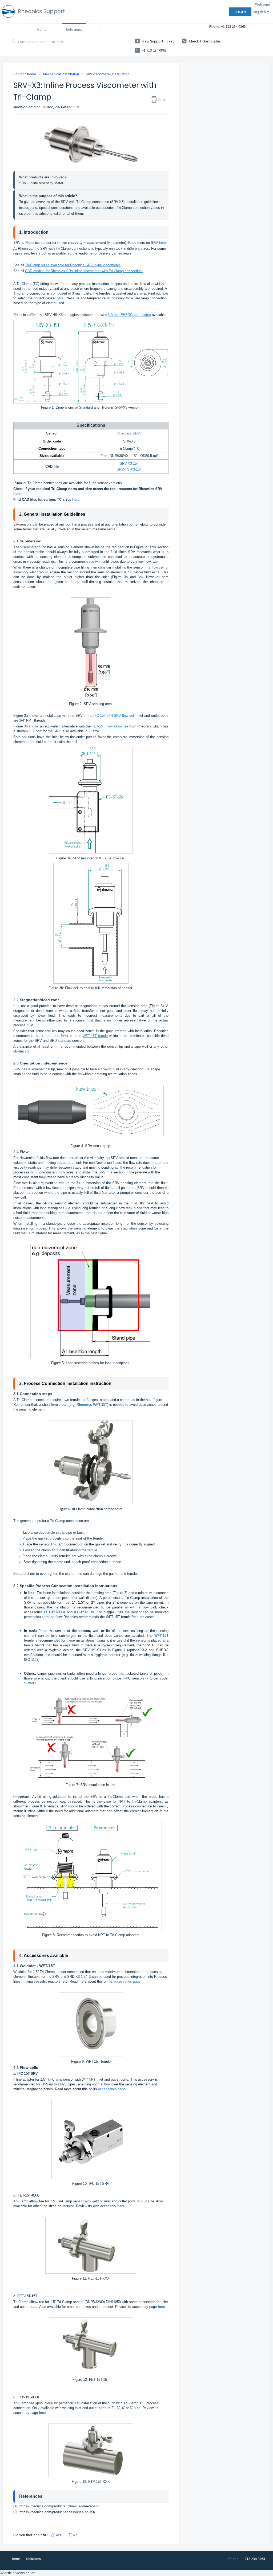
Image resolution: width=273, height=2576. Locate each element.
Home (42, 29)
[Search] (14, 42)
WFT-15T (113, 1617)
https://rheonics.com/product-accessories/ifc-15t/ (57, 2512)
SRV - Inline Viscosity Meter (41, 183)
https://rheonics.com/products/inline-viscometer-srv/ (60, 2506)
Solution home (25, 74)
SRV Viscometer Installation (108, 74)
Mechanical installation (61, 74)
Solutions (74, 29)
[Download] (127, 1263)
